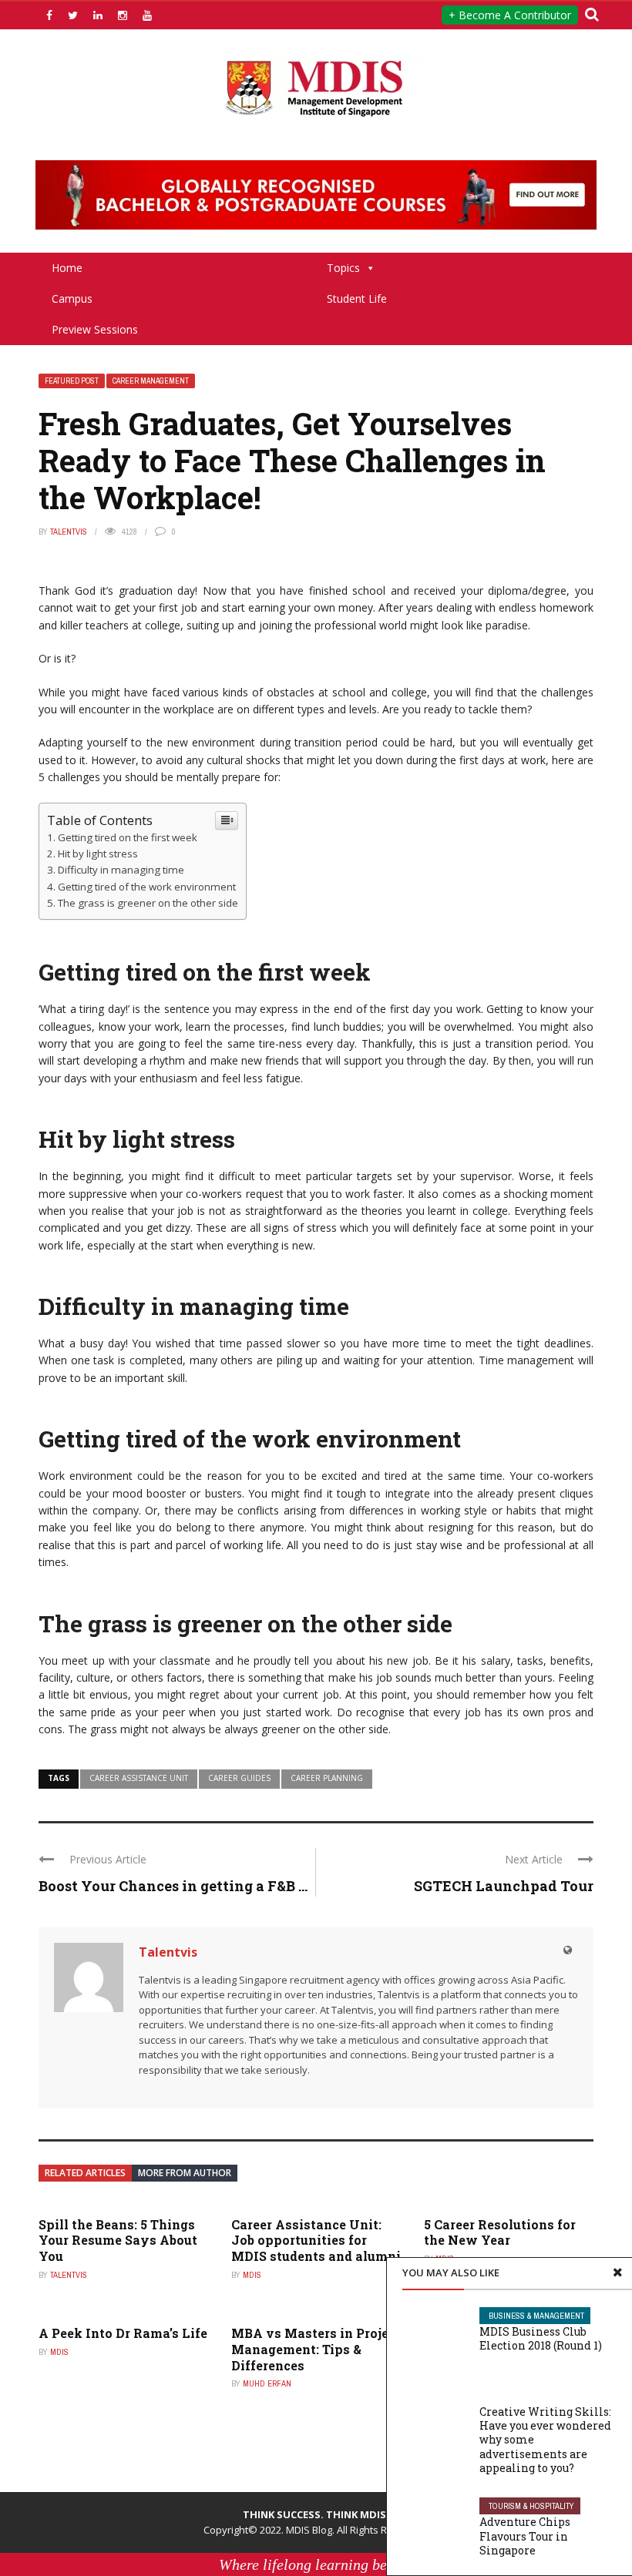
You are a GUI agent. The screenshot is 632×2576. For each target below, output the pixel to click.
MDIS (252, 2275)
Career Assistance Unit (139, 1778)
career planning (327, 1778)
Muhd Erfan (267, 2383)
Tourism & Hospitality (531, 2506)
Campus (72, 299)
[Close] (617, 2272)
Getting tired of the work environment (147, 887)
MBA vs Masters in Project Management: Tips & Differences (316, 2349)
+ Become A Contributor (510, 15)
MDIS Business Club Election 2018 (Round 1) (541, 2338)
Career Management (151, 381)
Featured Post (72, 381)
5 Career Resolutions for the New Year (500, 2232)
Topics (343, 268)
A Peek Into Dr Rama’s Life (123, 2333)
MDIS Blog (309, 2530)
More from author (185, 2173)
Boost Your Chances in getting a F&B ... (173, 1886)
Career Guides (239, 1778)
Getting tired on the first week (128, 837)
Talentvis (69, 532)
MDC (497, 2396)
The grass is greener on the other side (148, 903)
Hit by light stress (98, 854)
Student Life (357, 299)
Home (67, 268)
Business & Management (536, 2316)
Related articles (85, 2173)
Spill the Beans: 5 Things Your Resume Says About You (118, 2241)
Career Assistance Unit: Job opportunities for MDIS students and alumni (316, 2241)
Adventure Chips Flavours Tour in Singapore (525, 2536)
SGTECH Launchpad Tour (504, 1886)
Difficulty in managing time (121, 870)
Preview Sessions (95, 329)
